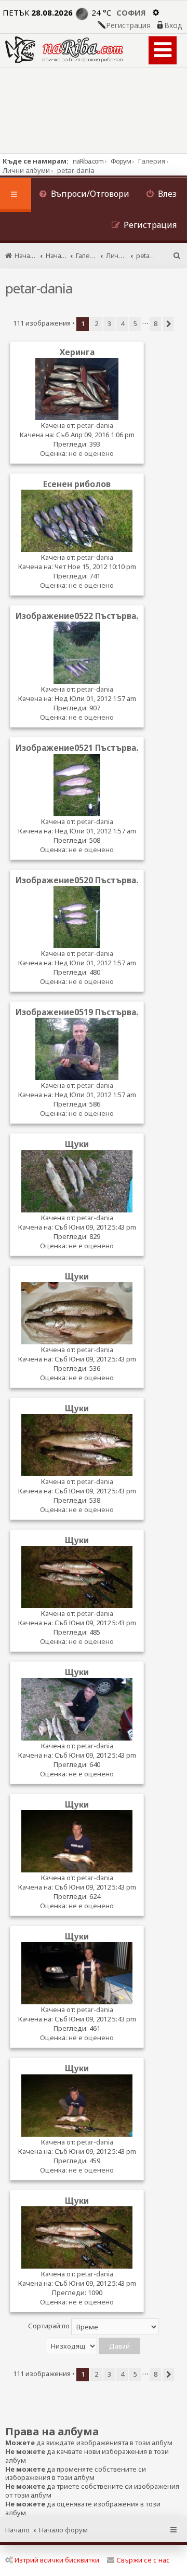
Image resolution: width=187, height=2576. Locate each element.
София (131, 12)
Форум (121, 161)
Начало (17, 2530)
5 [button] (135, 323)
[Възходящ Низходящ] (94, 2346)
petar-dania (39, 288)
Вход (173, 25)
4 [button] (122, 323)
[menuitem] (84, 195)
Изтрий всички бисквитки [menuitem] (57, 2560)
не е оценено (91, 453)
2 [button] (96, 323)
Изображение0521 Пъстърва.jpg (83, 748)
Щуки (77, 1144)
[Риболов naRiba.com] (64, 50)
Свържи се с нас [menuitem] (143, 2560)
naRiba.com (88, 161)
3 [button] (109, 323)
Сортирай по (50, 2326)
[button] (168, 324)
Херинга (77, 352)
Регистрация (128, 25)
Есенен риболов (77, 484)
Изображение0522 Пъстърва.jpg (83, 616)
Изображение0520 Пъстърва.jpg (83, 880)
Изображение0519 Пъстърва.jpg (83, 1012)
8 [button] (156, 323)
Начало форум (63, 2530)
